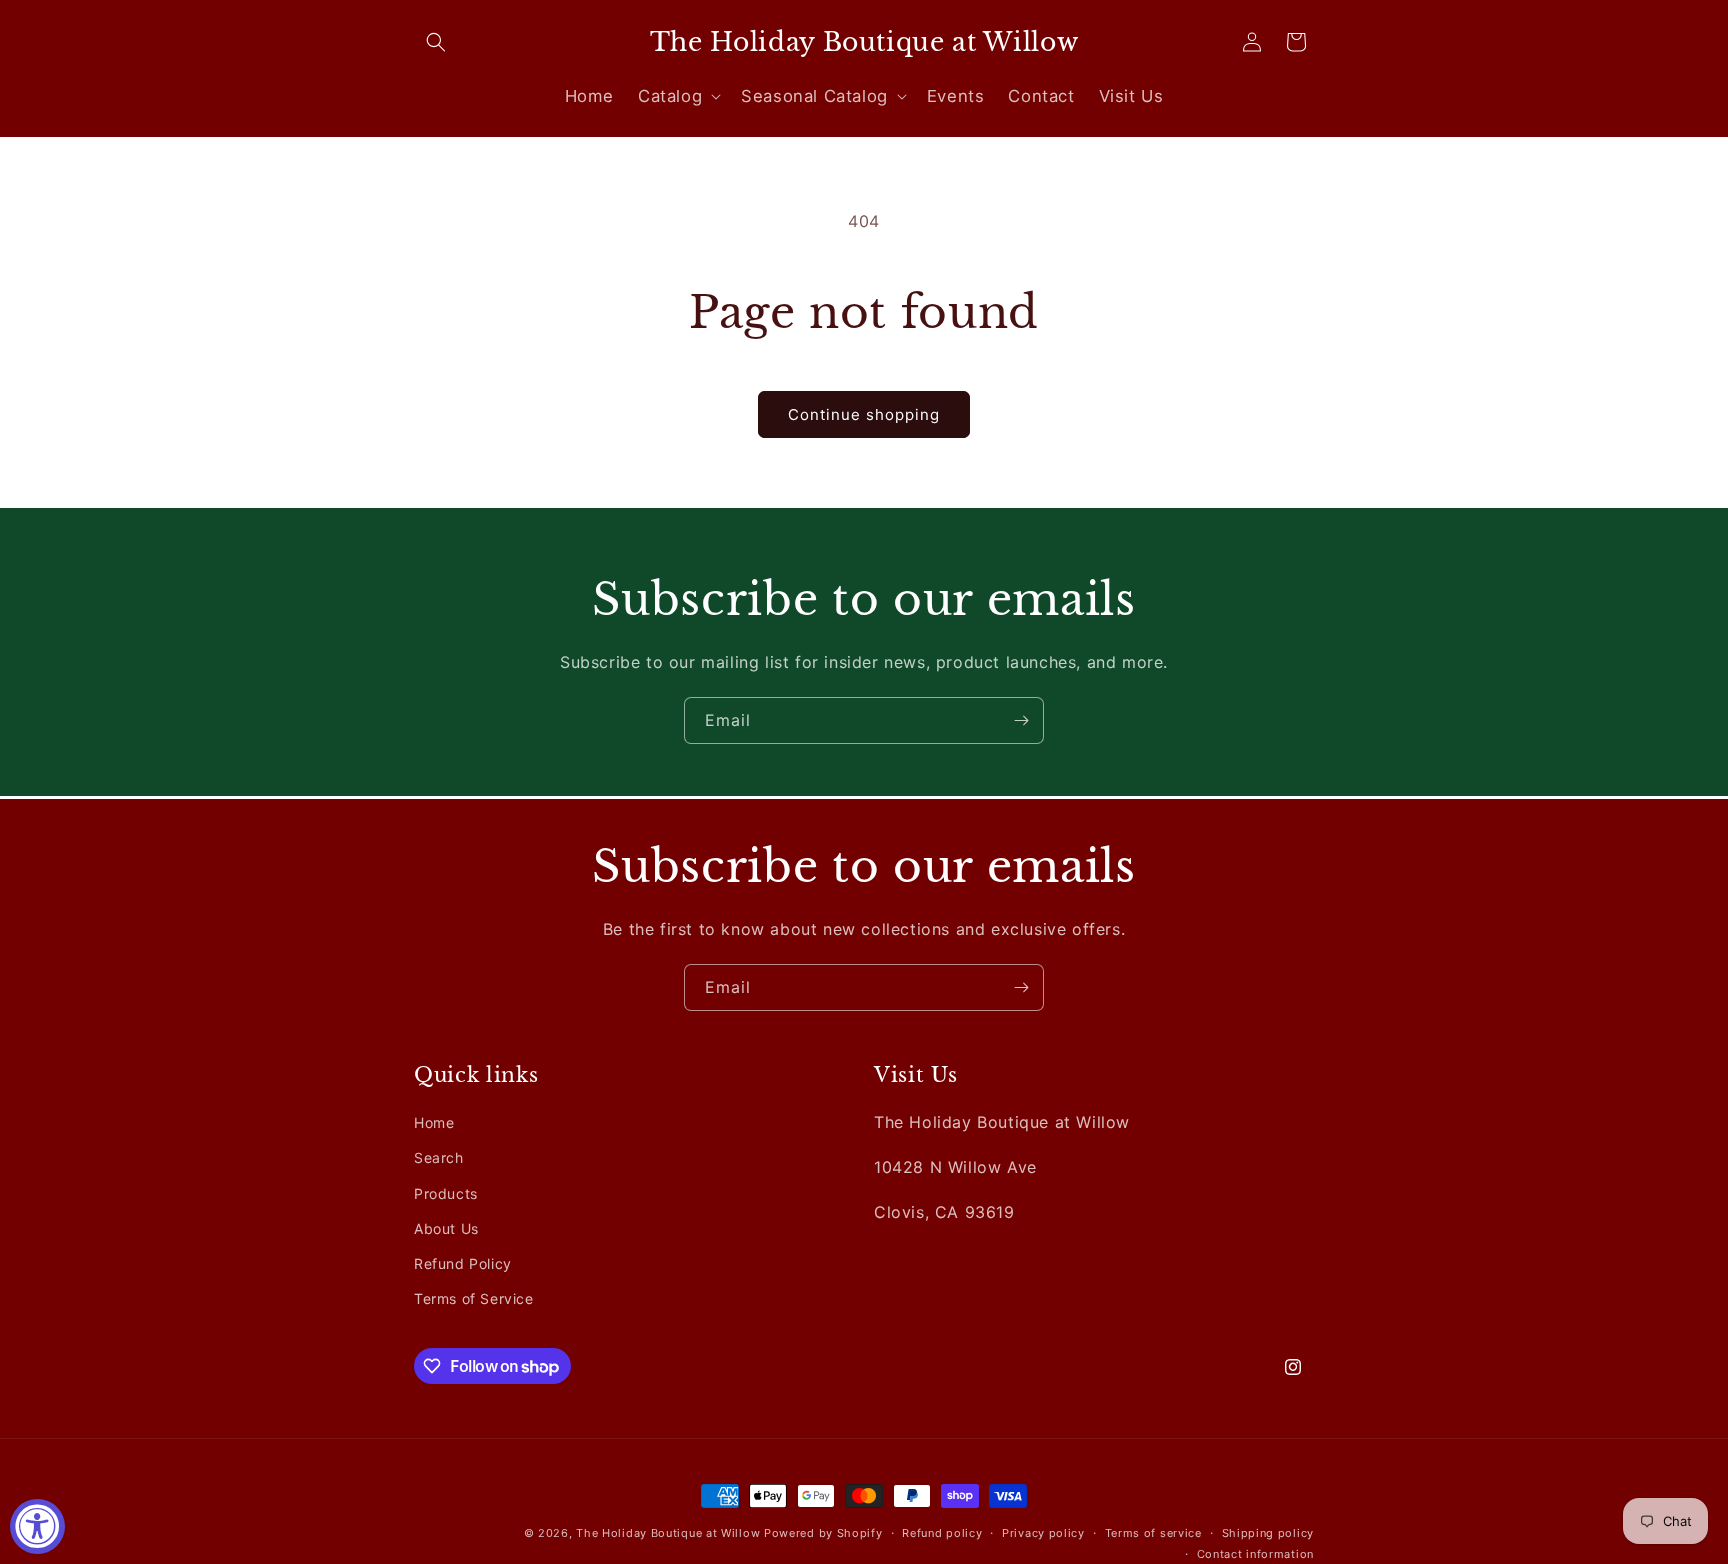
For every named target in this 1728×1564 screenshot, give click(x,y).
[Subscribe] (1021, 720)
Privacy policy (1043, 1533)
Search (439, 1157)
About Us (446, 1228)
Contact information (1255, 1553)
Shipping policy (1268, 1533)
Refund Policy (463, 1263)
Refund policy (942, 1533)
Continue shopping (864, 414)
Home (434, 1122)
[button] (436, 42)
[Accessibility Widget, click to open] (37, 1526)
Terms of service (1153, 1533)
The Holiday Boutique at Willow (668, 1533)
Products (446, 1192)
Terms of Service (474, 1298)
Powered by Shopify (823, 1533)
